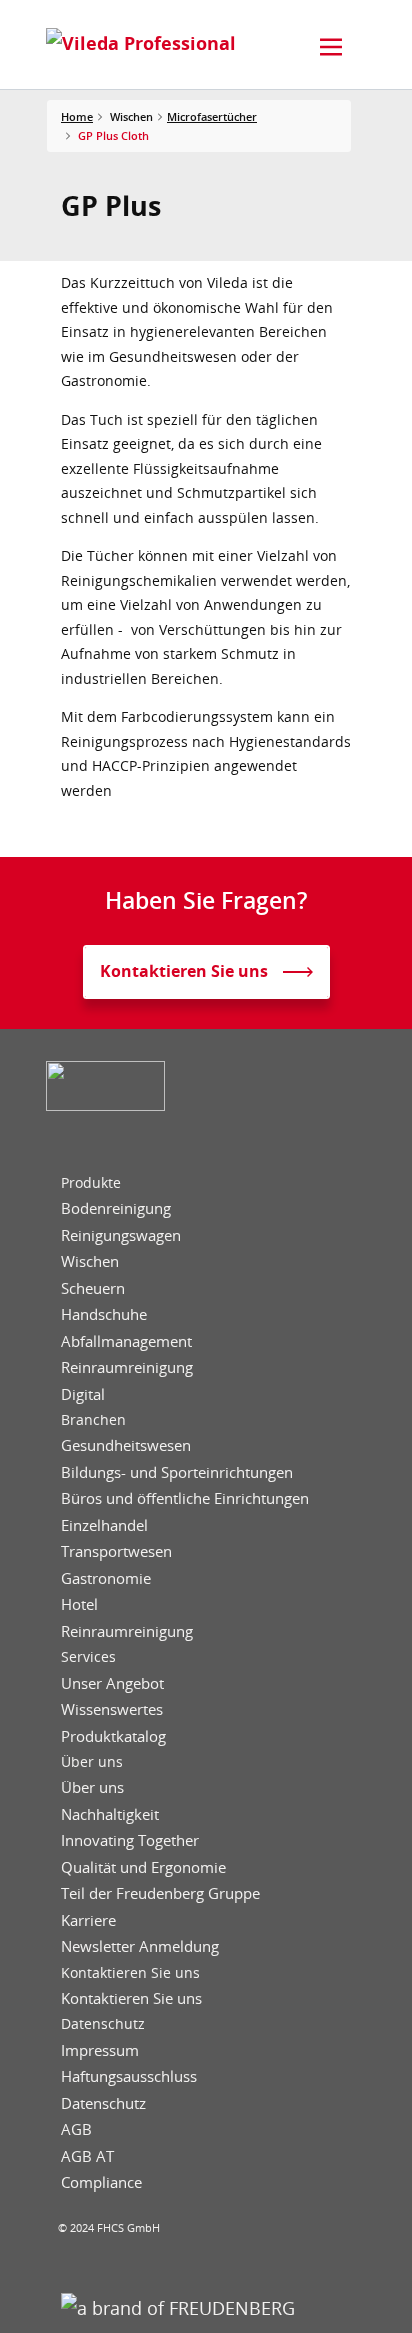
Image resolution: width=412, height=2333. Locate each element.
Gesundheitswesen (126, 1445)
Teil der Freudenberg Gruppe (160, 1893)
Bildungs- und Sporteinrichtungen (177, 1472)
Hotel (79, 1604)
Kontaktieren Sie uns (130, 1973)
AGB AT (87, 2156)
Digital (83, 1394)
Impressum (100, 2050)
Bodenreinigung (116, 1208)
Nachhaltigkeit (110, 1814)
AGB (76, 2129)
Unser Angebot (112, 1683)
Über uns (92, 1762)
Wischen (90, 1261)
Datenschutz (103, 2024)
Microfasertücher (212, 116)
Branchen (93, 1420)
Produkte (91, 1183)
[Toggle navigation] (331, 47)
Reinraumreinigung (127, 1367)
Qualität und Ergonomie (143, 1867)
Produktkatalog (113, 1736)
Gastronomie (106, 1578)
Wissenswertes (112, 1709)
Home (77, 116)
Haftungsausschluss (129, 2076)
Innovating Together (130, 1840)
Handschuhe (104, 1314)
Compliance (101, 2182)
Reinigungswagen (121, 1235)
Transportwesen (116, 1551)
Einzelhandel (104, 1525)
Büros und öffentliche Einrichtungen (185, 1498)
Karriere (88, 1920)
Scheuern (93, 1288)
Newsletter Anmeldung (140, 1946)
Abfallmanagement (126, 1341)
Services (88, 1657)
